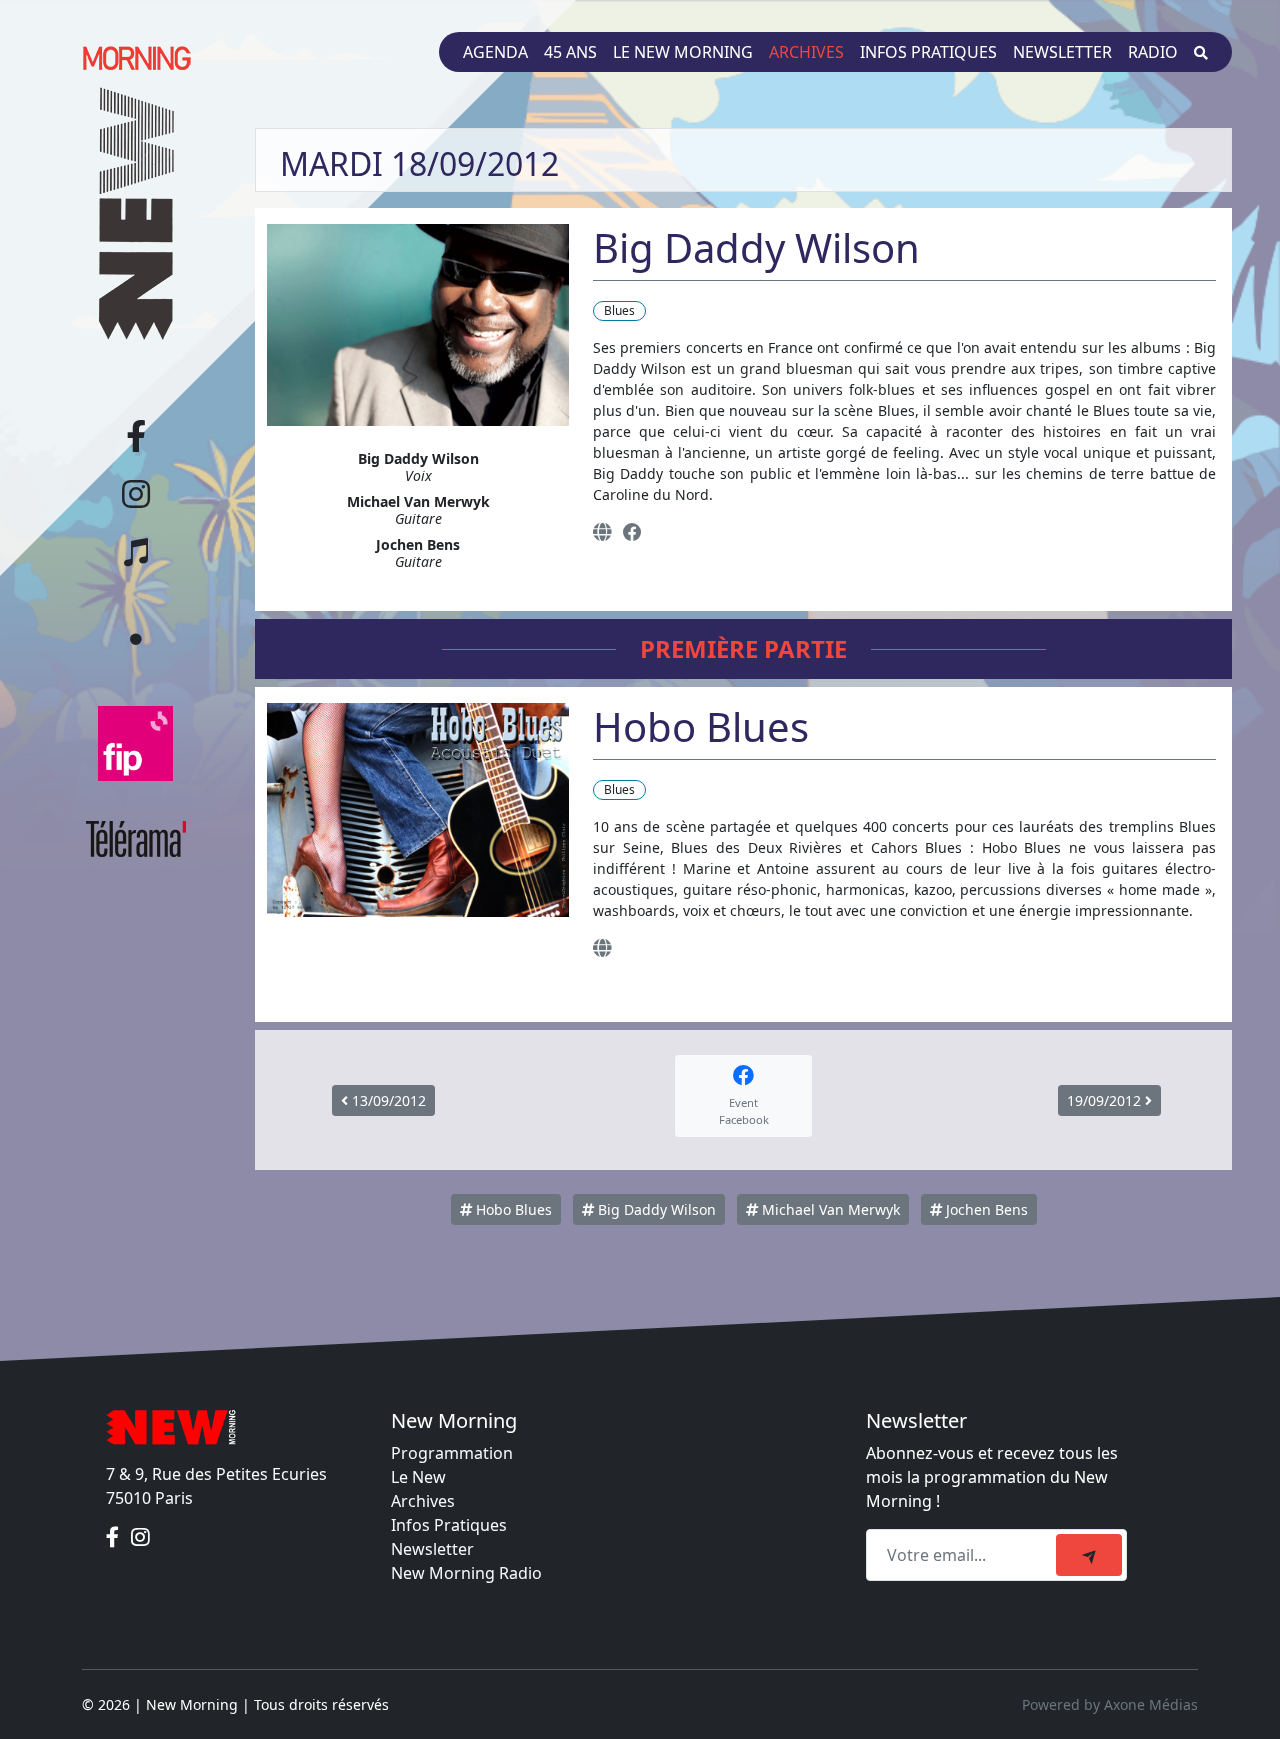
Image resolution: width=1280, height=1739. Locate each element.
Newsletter (1062, 52)
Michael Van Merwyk (829, 1209)
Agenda (495, 52)
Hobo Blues (512, 1209)
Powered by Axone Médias (1110, 1704)
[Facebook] (632, 531)
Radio (1153, 52)
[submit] (1089, 1555)
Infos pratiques (928, 52)
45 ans (570, 52)
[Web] (602, 531)
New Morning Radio (466, 1573)
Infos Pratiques (449, 1525)
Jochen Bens (985, 1209)
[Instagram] (140, 1538)
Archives (806, 52)
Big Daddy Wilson (655, 1209)
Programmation (452, 1453)
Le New (418, 1477)
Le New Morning (683, 52)
